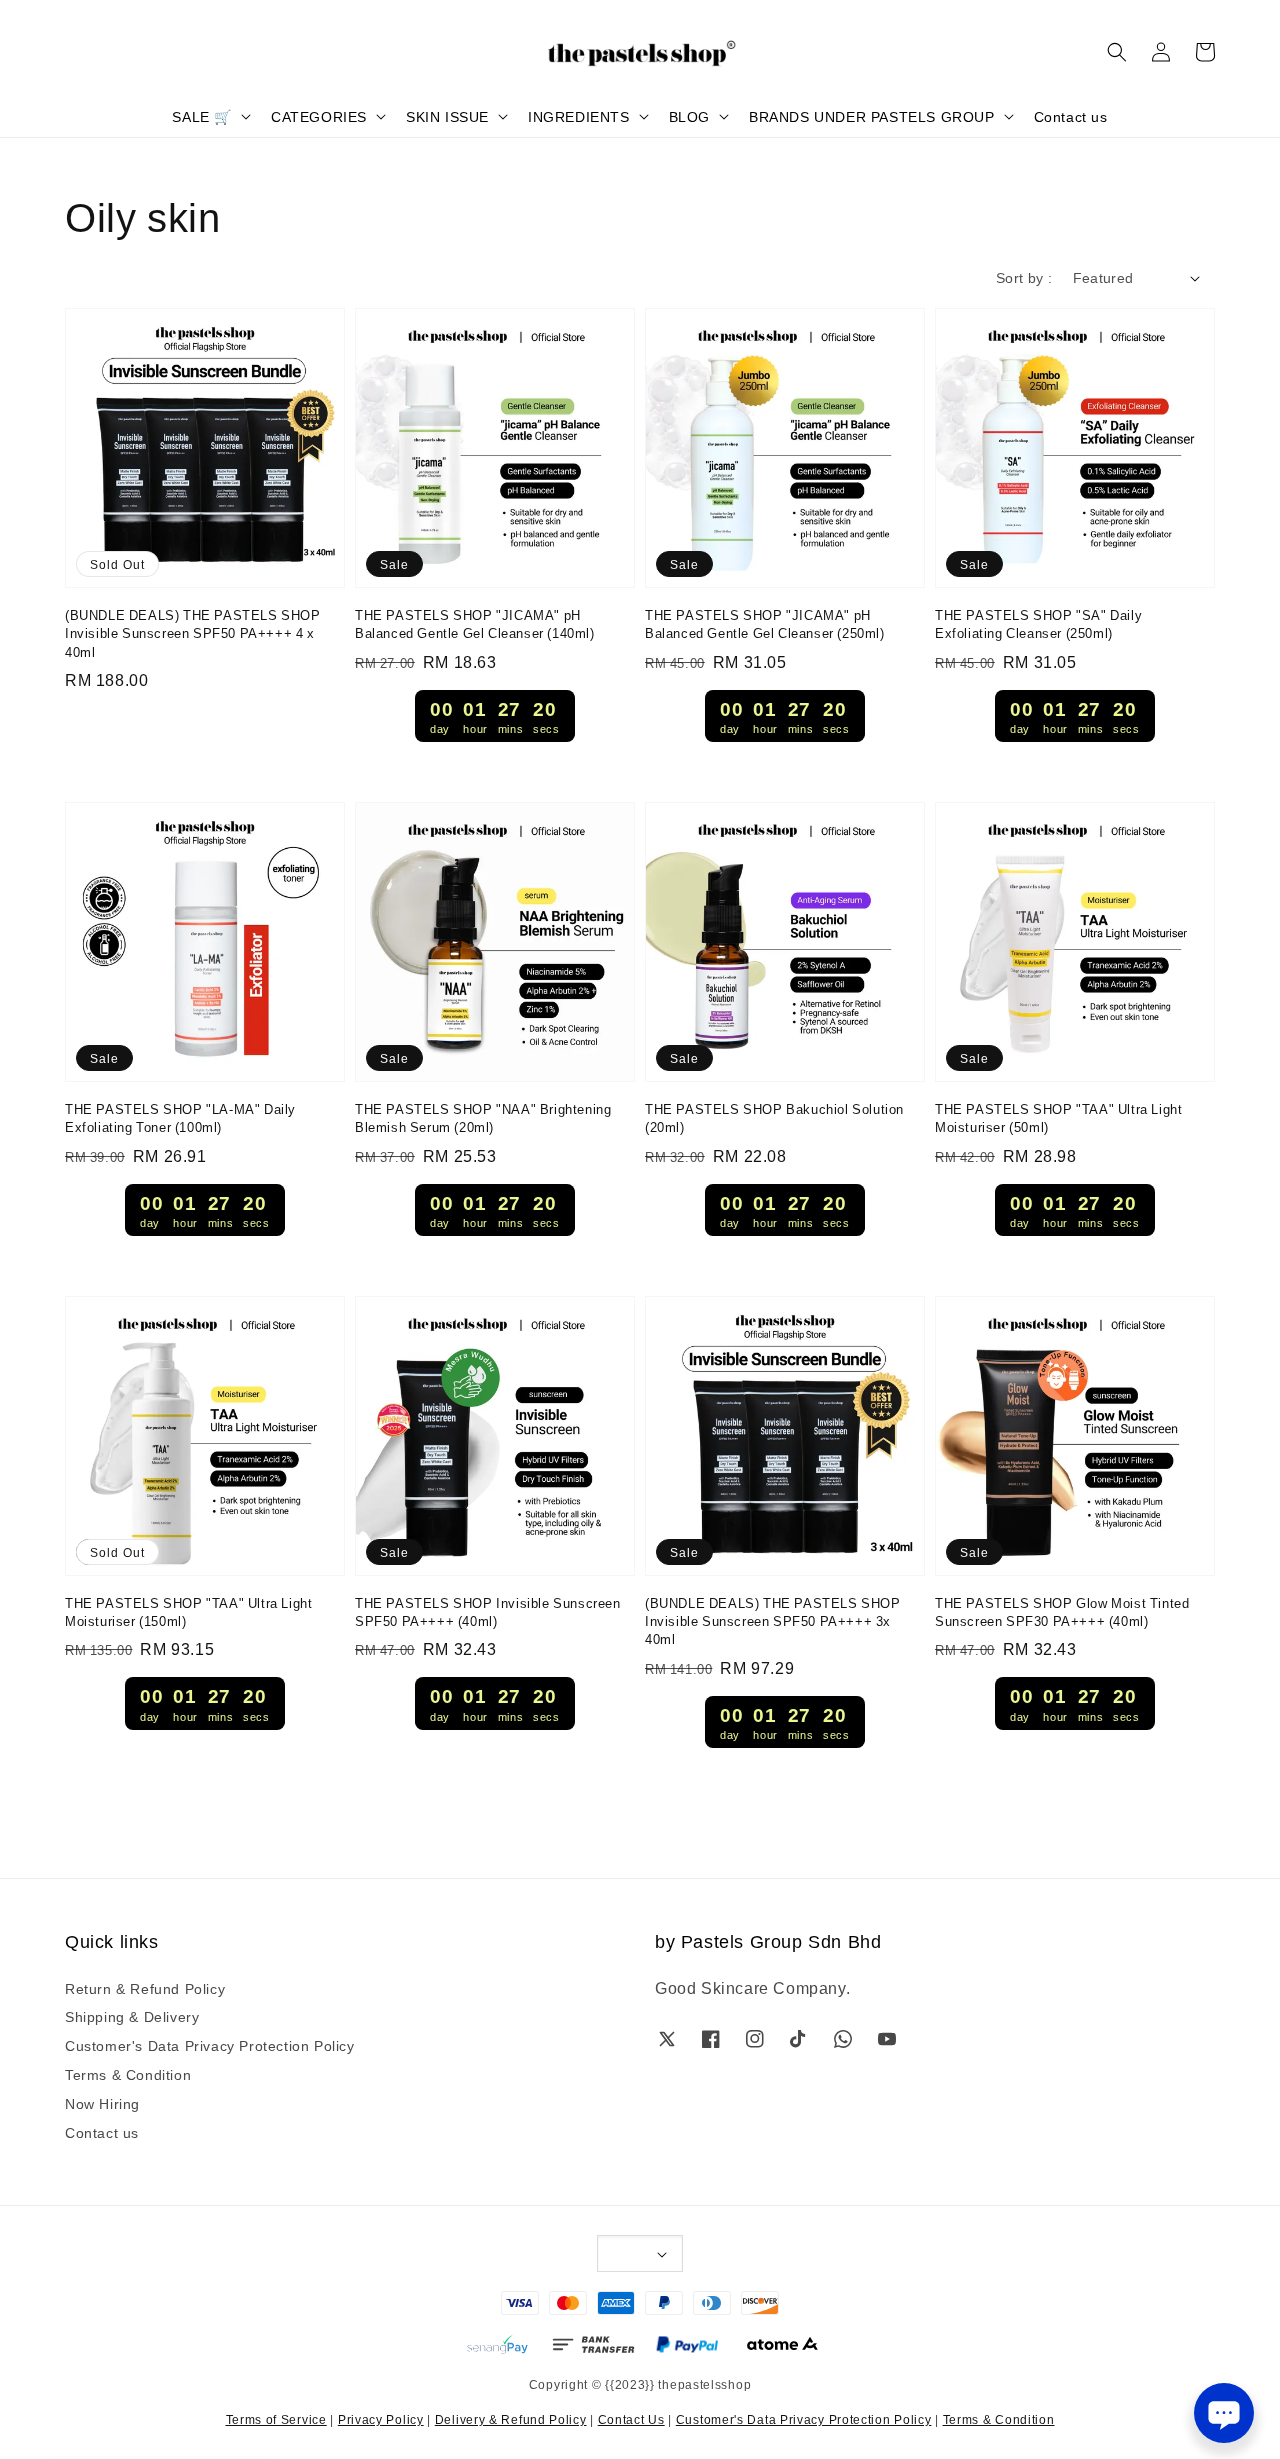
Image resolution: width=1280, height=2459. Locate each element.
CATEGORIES (319, 116)
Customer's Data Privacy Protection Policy (210, 2045)
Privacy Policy (381, 2418)
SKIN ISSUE (447, 116)
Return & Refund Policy (145, 1988)
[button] (1117, 52)
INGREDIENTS (579, 116)
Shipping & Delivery (132, 2016)
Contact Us (631, 2418)
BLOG (689, 116)
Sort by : (1024, 277)
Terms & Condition (128, 2074)
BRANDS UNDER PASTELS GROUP (872, 116)
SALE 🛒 (202, 116)
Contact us (1071, 116)
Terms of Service (276, 2418)
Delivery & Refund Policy (511, 2418)
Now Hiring (102, 2103)
